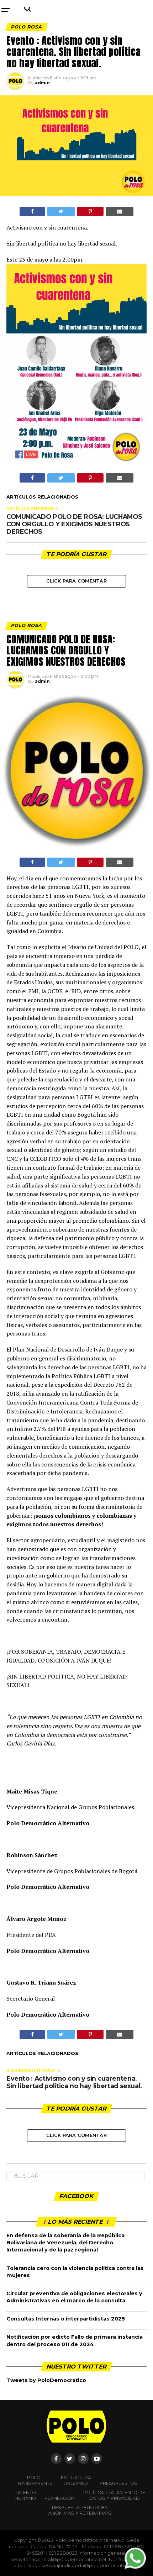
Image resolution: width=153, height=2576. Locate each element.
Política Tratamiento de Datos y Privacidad (114, 2495)
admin (42, 83)
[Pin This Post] (90, 211)
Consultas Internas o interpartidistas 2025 (66, 2319)
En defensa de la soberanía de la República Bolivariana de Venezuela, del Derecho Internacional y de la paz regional (65, 2243)
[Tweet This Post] (61, 211)
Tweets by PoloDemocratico (46, 2380)
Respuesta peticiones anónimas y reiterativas (80, 2510)
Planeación (60, 2498)
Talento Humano (25, 2495)
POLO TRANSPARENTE (34, 2480)
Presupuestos (118, 2483)
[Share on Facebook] (32, 211)
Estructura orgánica (76, 2480)
